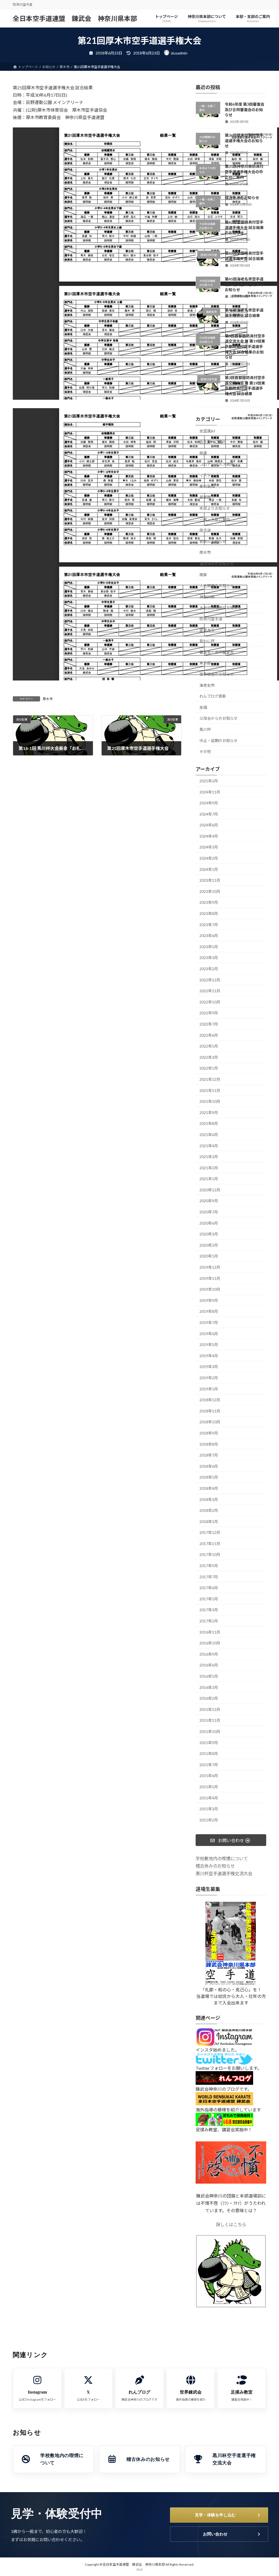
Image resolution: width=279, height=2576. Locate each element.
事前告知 (207, 486)
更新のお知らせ (213, 541)
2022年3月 (209, 1057)
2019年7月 (209, 1322)
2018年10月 (210, 1422)
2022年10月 (210, 1002)
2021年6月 (209, 1135)
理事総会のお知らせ (217, 674)
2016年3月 (209, 1687)
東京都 (205, 663)
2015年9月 (209, 1743)
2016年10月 (210, 1643)
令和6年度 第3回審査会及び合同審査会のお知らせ (245, 109)
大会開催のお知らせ (217, 586)
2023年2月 (209, 969)
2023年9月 (209, 902)
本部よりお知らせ (215, 508)
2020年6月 (209, 1223)
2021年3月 (209, 1157)
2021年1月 (209, 1179)
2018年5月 (209, 1477)
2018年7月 (209, 1455)
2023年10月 (210, 891)
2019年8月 (209, 1311)
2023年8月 (209, 913)
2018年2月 (209, 1510)
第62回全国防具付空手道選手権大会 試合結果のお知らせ (244, 227)
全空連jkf (207, 431)
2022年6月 (209, 1035)
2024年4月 (209, 836)
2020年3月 (209, 1234)
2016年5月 (209, 1676)
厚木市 (48, 699)
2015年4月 (209, 1798)
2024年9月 (209, 803)
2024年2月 (209, 858)
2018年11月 (210, 1411)
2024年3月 (209, 847)
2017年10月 (210, 1554)
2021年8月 (209, 1123)
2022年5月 (209, 1046)
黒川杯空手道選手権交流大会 (224, 1873)
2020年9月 (209, 1201)
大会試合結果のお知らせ (220, 608)
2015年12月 (210, 1709)
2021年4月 (209, 1145)
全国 (203, 707)
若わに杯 (207, 641)
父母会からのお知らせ (219, 718)
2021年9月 (209, 1112)
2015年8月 (209, 1754)
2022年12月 (210, 980)
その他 (205, 751)
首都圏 (205, 497)
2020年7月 (209, 1212)
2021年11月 (210, 1090)
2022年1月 (209, 1068)
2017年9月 (209, 1566)
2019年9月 (209, 1300)
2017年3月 (209, 1610)
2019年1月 (209, 1389)
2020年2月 (209, 1245)
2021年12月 (210, 1079)
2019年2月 (209, 1378)
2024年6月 (209, 825)
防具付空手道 (211, 619)
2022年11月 (210, 991)
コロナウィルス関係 (217, 464)
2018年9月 (209, 1433)
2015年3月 (209, 1809)
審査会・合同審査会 (217, 652)
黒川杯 (205, 729)
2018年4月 (209, 1488)
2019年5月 (209, 1345)
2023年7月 (209, 925)
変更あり (207, 630)
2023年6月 (209, 936)
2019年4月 (209, 1356)
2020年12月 (210, 1190)
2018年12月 (210, 1400)
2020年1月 (209, 1256)
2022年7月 (209, 1024)
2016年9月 (209, 1654)
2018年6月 (209, 1466)
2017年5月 (209, 1599)
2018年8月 (209, 1444)
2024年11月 (210, 792)
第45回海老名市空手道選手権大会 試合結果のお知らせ (244, 284)
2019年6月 (209, 1334)
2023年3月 (209, 958)
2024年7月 (209, 814)
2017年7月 (209, 1577)
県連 (203, 453)
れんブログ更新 (213, 696)
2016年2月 (209, 1698)
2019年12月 (210, 1267)
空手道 (205, 530)
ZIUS (139, 2569)
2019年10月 (210, 1289)
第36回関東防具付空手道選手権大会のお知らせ (244, 141)
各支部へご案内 (213, 442)
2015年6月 (209, 1776)
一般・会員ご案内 (215, 519)
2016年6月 (209, 1665)
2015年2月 (209, 1820)
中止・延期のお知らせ (219, 741)
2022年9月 (209, 1013)
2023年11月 (210, 880)
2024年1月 (209, 869)
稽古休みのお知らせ (242, 198)
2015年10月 (210, 1731)
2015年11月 (210, 1720)
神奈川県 (207, 597)
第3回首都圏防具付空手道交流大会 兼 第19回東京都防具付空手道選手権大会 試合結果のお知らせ (245, 347)
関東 (203, 575)
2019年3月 (209, 1367)
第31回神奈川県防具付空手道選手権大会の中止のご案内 (244, 172)
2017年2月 (209, 1621)
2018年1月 (209, 1522)
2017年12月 (210, 1532)
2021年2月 (209, 1168)
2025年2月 (209, 781)
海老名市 (207, 685)
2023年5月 (209, 947)
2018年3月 (209, 1499)
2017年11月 (210, 1544)
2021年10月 (210, 1101)
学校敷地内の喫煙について (222, 1858)
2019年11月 (210, 1278)
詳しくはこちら (231, 2224)
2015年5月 (209, 1787)
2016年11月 (210, 1632)
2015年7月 (209, 1765)
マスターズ (209, 475)
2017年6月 (209, 1588)
